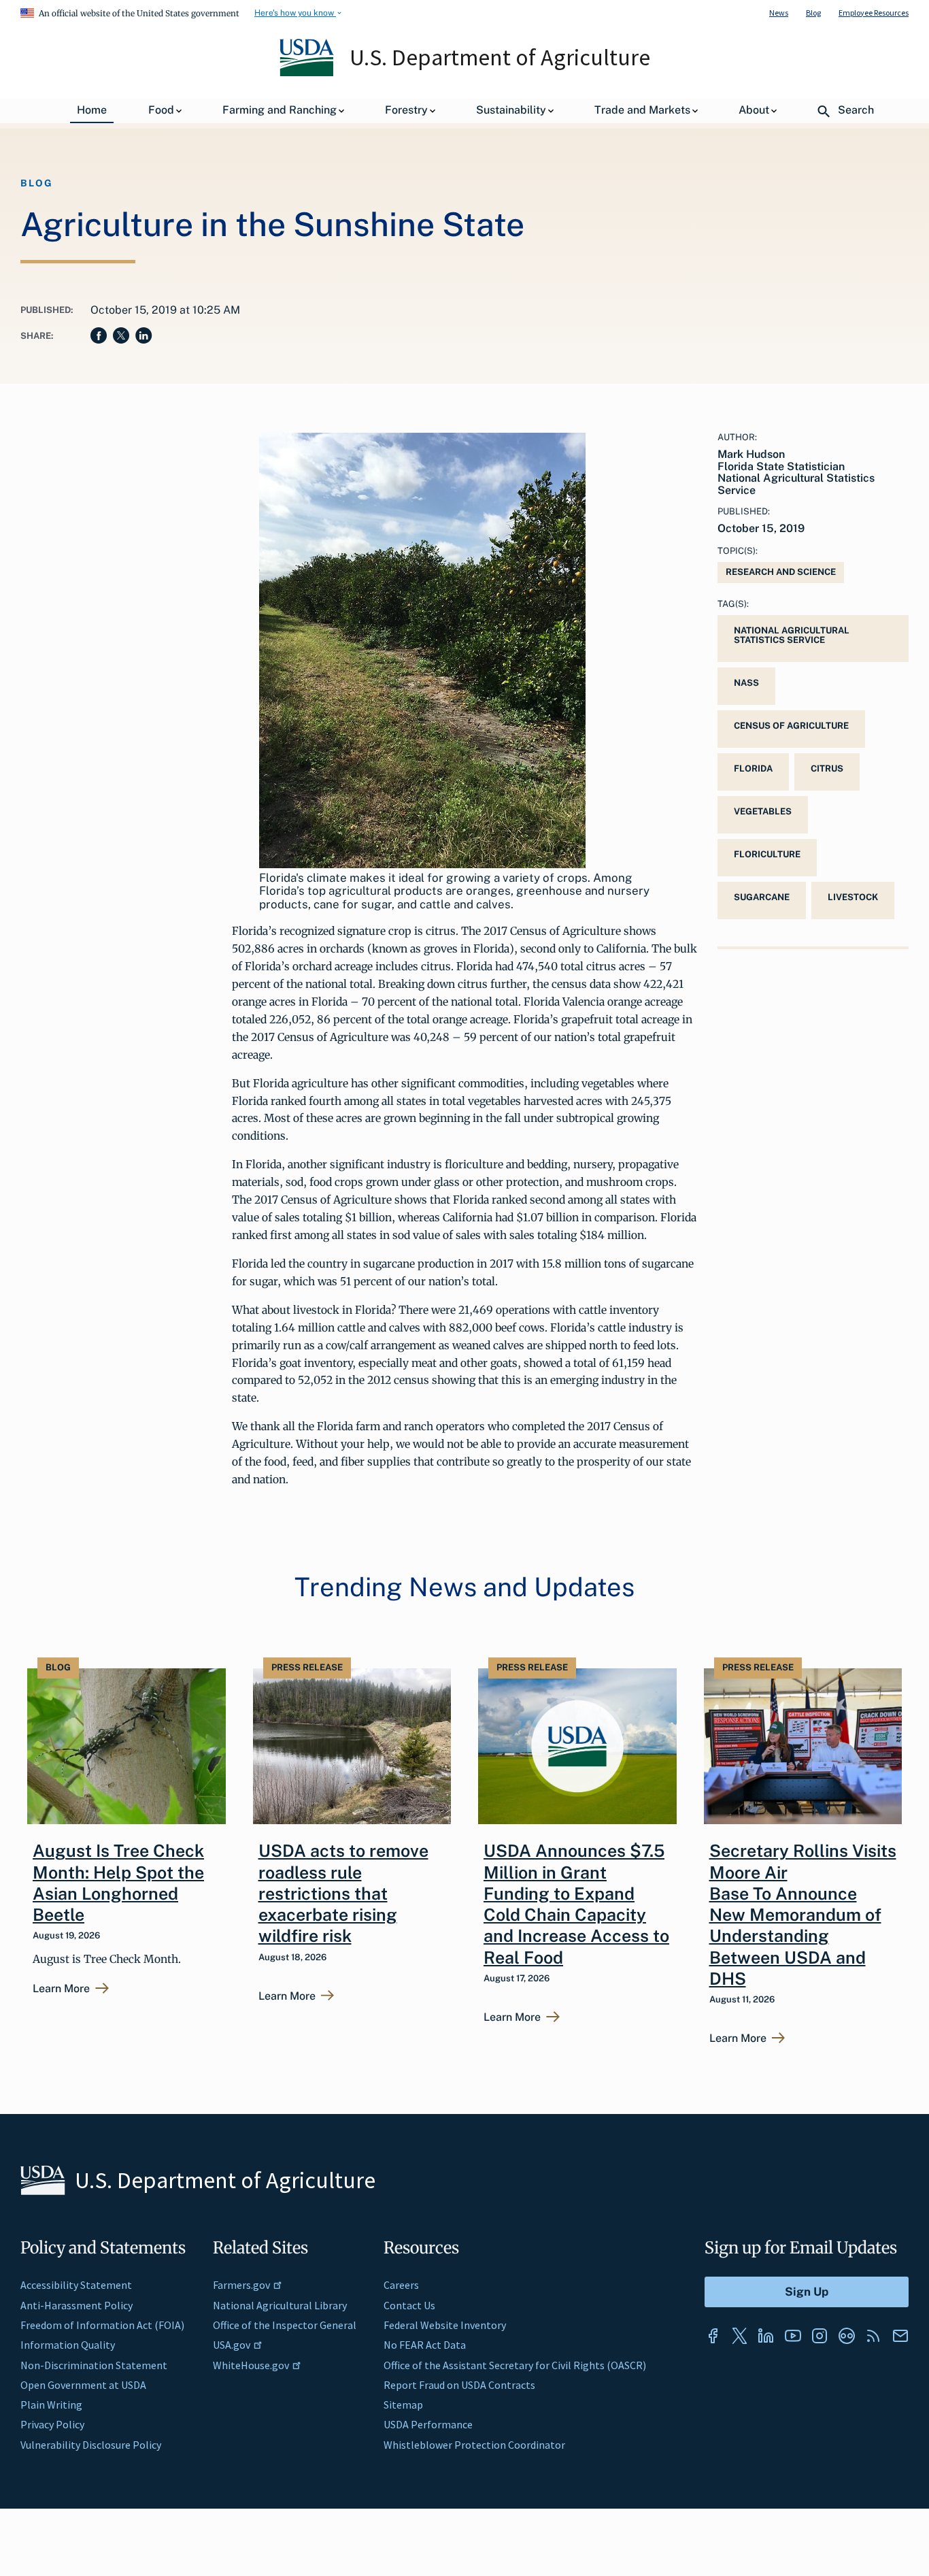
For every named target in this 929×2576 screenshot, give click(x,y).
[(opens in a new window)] (713, 2336)
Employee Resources (874, 13)
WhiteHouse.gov (251, 2365)
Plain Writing (51, 2405)
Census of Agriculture (791, 726)
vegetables (763, 811)
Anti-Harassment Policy (77, 2305)
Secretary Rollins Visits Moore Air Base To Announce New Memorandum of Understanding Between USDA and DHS (803, 1915)
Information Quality (68, 2345)
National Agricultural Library (280, 2305)
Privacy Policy (52, 2424)
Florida (753, 769)
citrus (827, 769)
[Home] (308, 73)
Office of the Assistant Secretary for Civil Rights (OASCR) (515, 2365)
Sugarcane (762, 897)
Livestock (853, 897)
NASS (746, 683)
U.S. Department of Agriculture (500, 57)
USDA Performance (428, 2424)
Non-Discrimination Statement (94, 2365)
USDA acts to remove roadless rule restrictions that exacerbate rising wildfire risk (343, 1893)
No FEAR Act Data (425, 2345)
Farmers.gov (241, 2285)
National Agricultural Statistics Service (792, 635)
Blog (813, 13)
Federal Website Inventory (445, 2325)
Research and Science (781, 572)
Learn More (61, 1989)
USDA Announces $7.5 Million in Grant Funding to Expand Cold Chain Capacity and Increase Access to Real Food (576, 1904)
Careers (401, 2285)
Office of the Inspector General (285, 2325)
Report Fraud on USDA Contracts (459, 2385)
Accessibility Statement (76, 2285)
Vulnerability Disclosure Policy (91, 2445)
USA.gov (232, 2345)
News (779, 13)
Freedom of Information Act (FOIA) (102, 2325)
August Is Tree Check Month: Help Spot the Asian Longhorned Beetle (118, 1883)
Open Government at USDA (83, 2385)
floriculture (767, 854)
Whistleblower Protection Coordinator (474, 2445)
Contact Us (409, 2305)
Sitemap (403, 2405)
